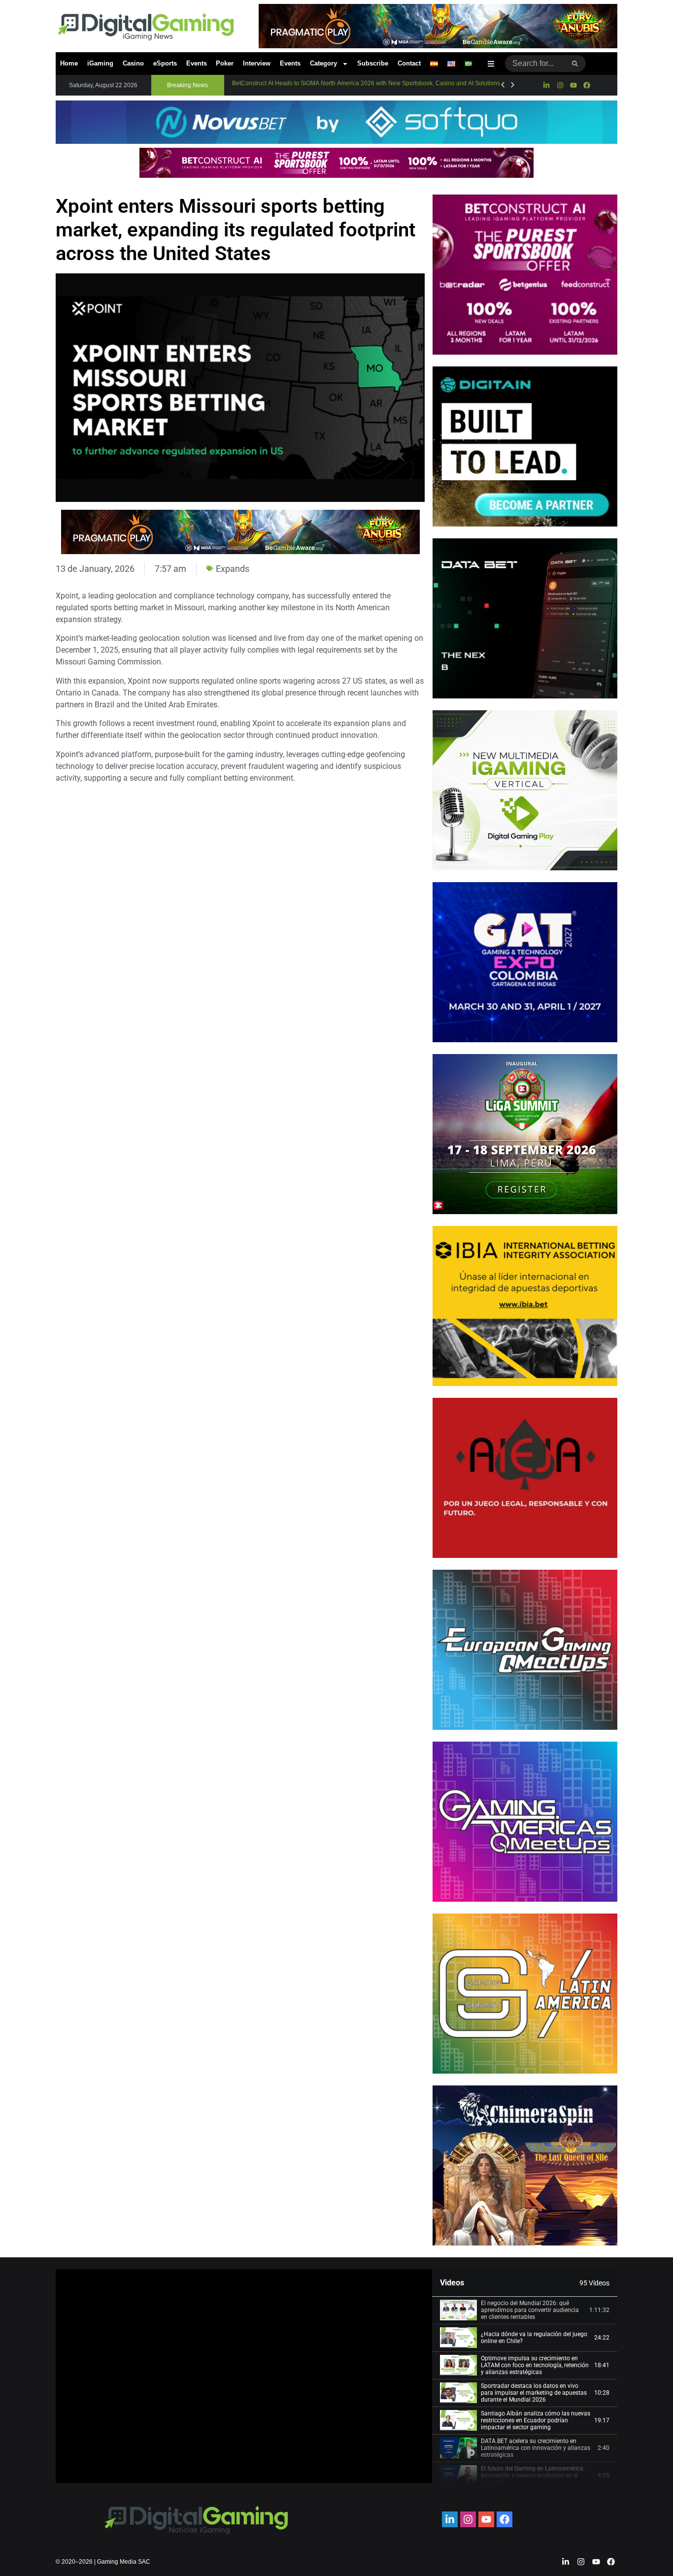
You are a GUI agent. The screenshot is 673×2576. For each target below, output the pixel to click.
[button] (188, 85)
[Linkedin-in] (546, 85)
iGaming (100, 63)
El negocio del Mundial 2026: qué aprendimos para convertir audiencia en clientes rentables (530, 2310)
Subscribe (373, 63)
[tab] (525, 2311)
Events (197, 63)
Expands (233, 569)
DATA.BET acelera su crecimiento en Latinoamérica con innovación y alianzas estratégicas (536, 2448)
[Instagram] (560, 85)
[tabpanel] (244, 2376)
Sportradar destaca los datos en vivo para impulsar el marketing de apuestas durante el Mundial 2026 (534, 2393)
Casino (133, 63)
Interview (257, 63)
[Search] (575, 64)
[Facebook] (587, 85)
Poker (225, 63)
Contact (409, 63)
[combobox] (535, 64)
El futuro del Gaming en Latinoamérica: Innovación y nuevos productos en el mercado (533, 2476)
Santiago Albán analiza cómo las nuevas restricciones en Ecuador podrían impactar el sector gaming (536, 2421)
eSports (165, 63)
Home (69, 63)
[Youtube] (573, 85)
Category (323, 63)
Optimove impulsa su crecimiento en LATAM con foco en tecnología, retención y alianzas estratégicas (535, 2365)
